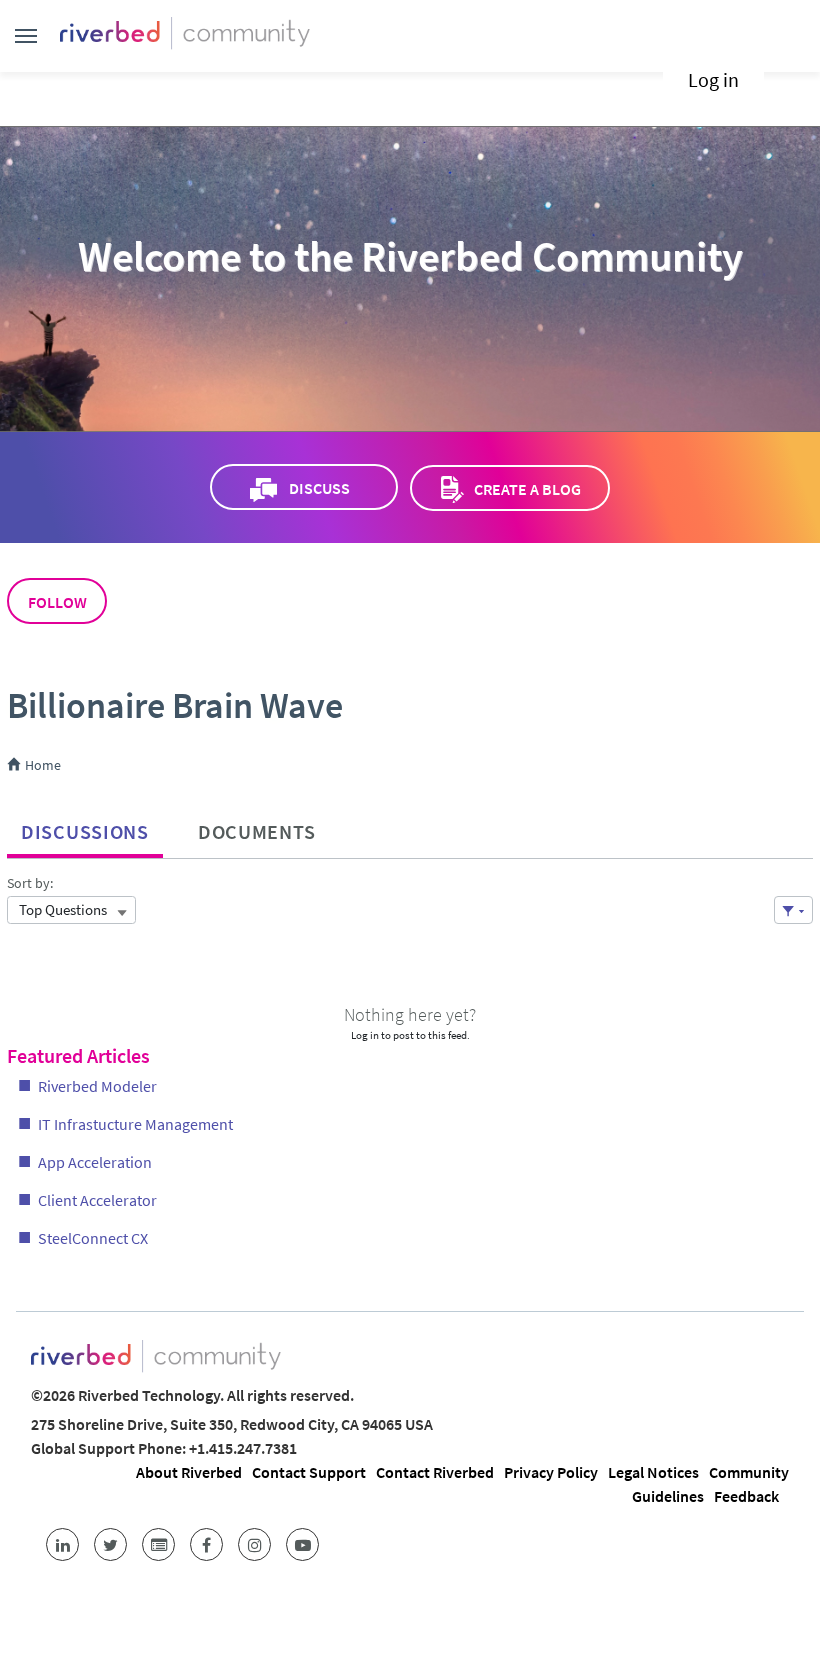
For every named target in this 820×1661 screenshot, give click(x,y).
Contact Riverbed (435, 1472)
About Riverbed (189, 1472)
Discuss (319, 488)
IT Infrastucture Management (135, 1124)
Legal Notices (653, 1472)
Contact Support (309, 1472)
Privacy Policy (551, 1472)
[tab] (85, 827)
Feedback (746, 1496)
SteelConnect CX (93, 1238)
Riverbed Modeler (97, 1086)
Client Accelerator (97, 1200)
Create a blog (527, 489)
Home (40, 764)
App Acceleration (95, 1162)
